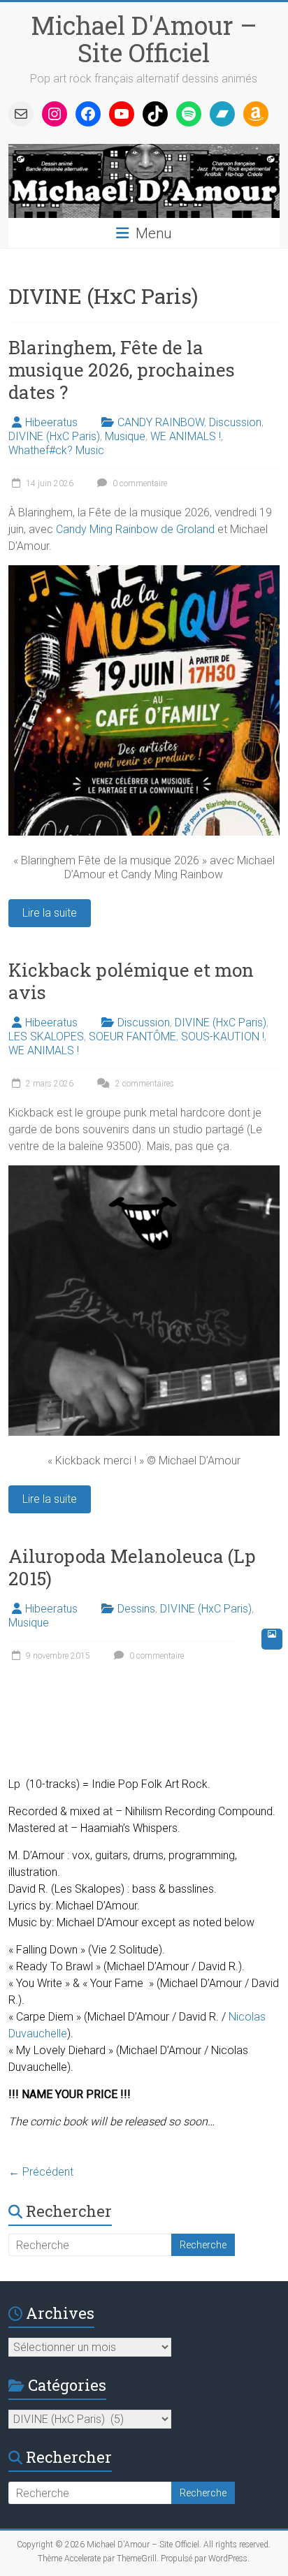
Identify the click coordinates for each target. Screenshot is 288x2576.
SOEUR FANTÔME (132, 1036)
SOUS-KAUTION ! (223, 1036)
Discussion (235, 422)
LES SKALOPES (46, 1036)
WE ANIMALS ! (186, 436)
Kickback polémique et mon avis (131, 981)
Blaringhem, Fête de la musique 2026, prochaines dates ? (122, 370)
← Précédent (41, 2172)
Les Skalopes (88, 1889)
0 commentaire (139, 483)
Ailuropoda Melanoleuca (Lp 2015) (132, 1567)
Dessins (136, 1609)
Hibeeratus (51, 422)
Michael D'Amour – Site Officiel (144, 39)
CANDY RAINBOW (161, 422)
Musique (125, 436)
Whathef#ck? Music (56, 450)
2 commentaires (144, 1084)
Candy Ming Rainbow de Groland (135, 529)
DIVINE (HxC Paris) (54, 436)
